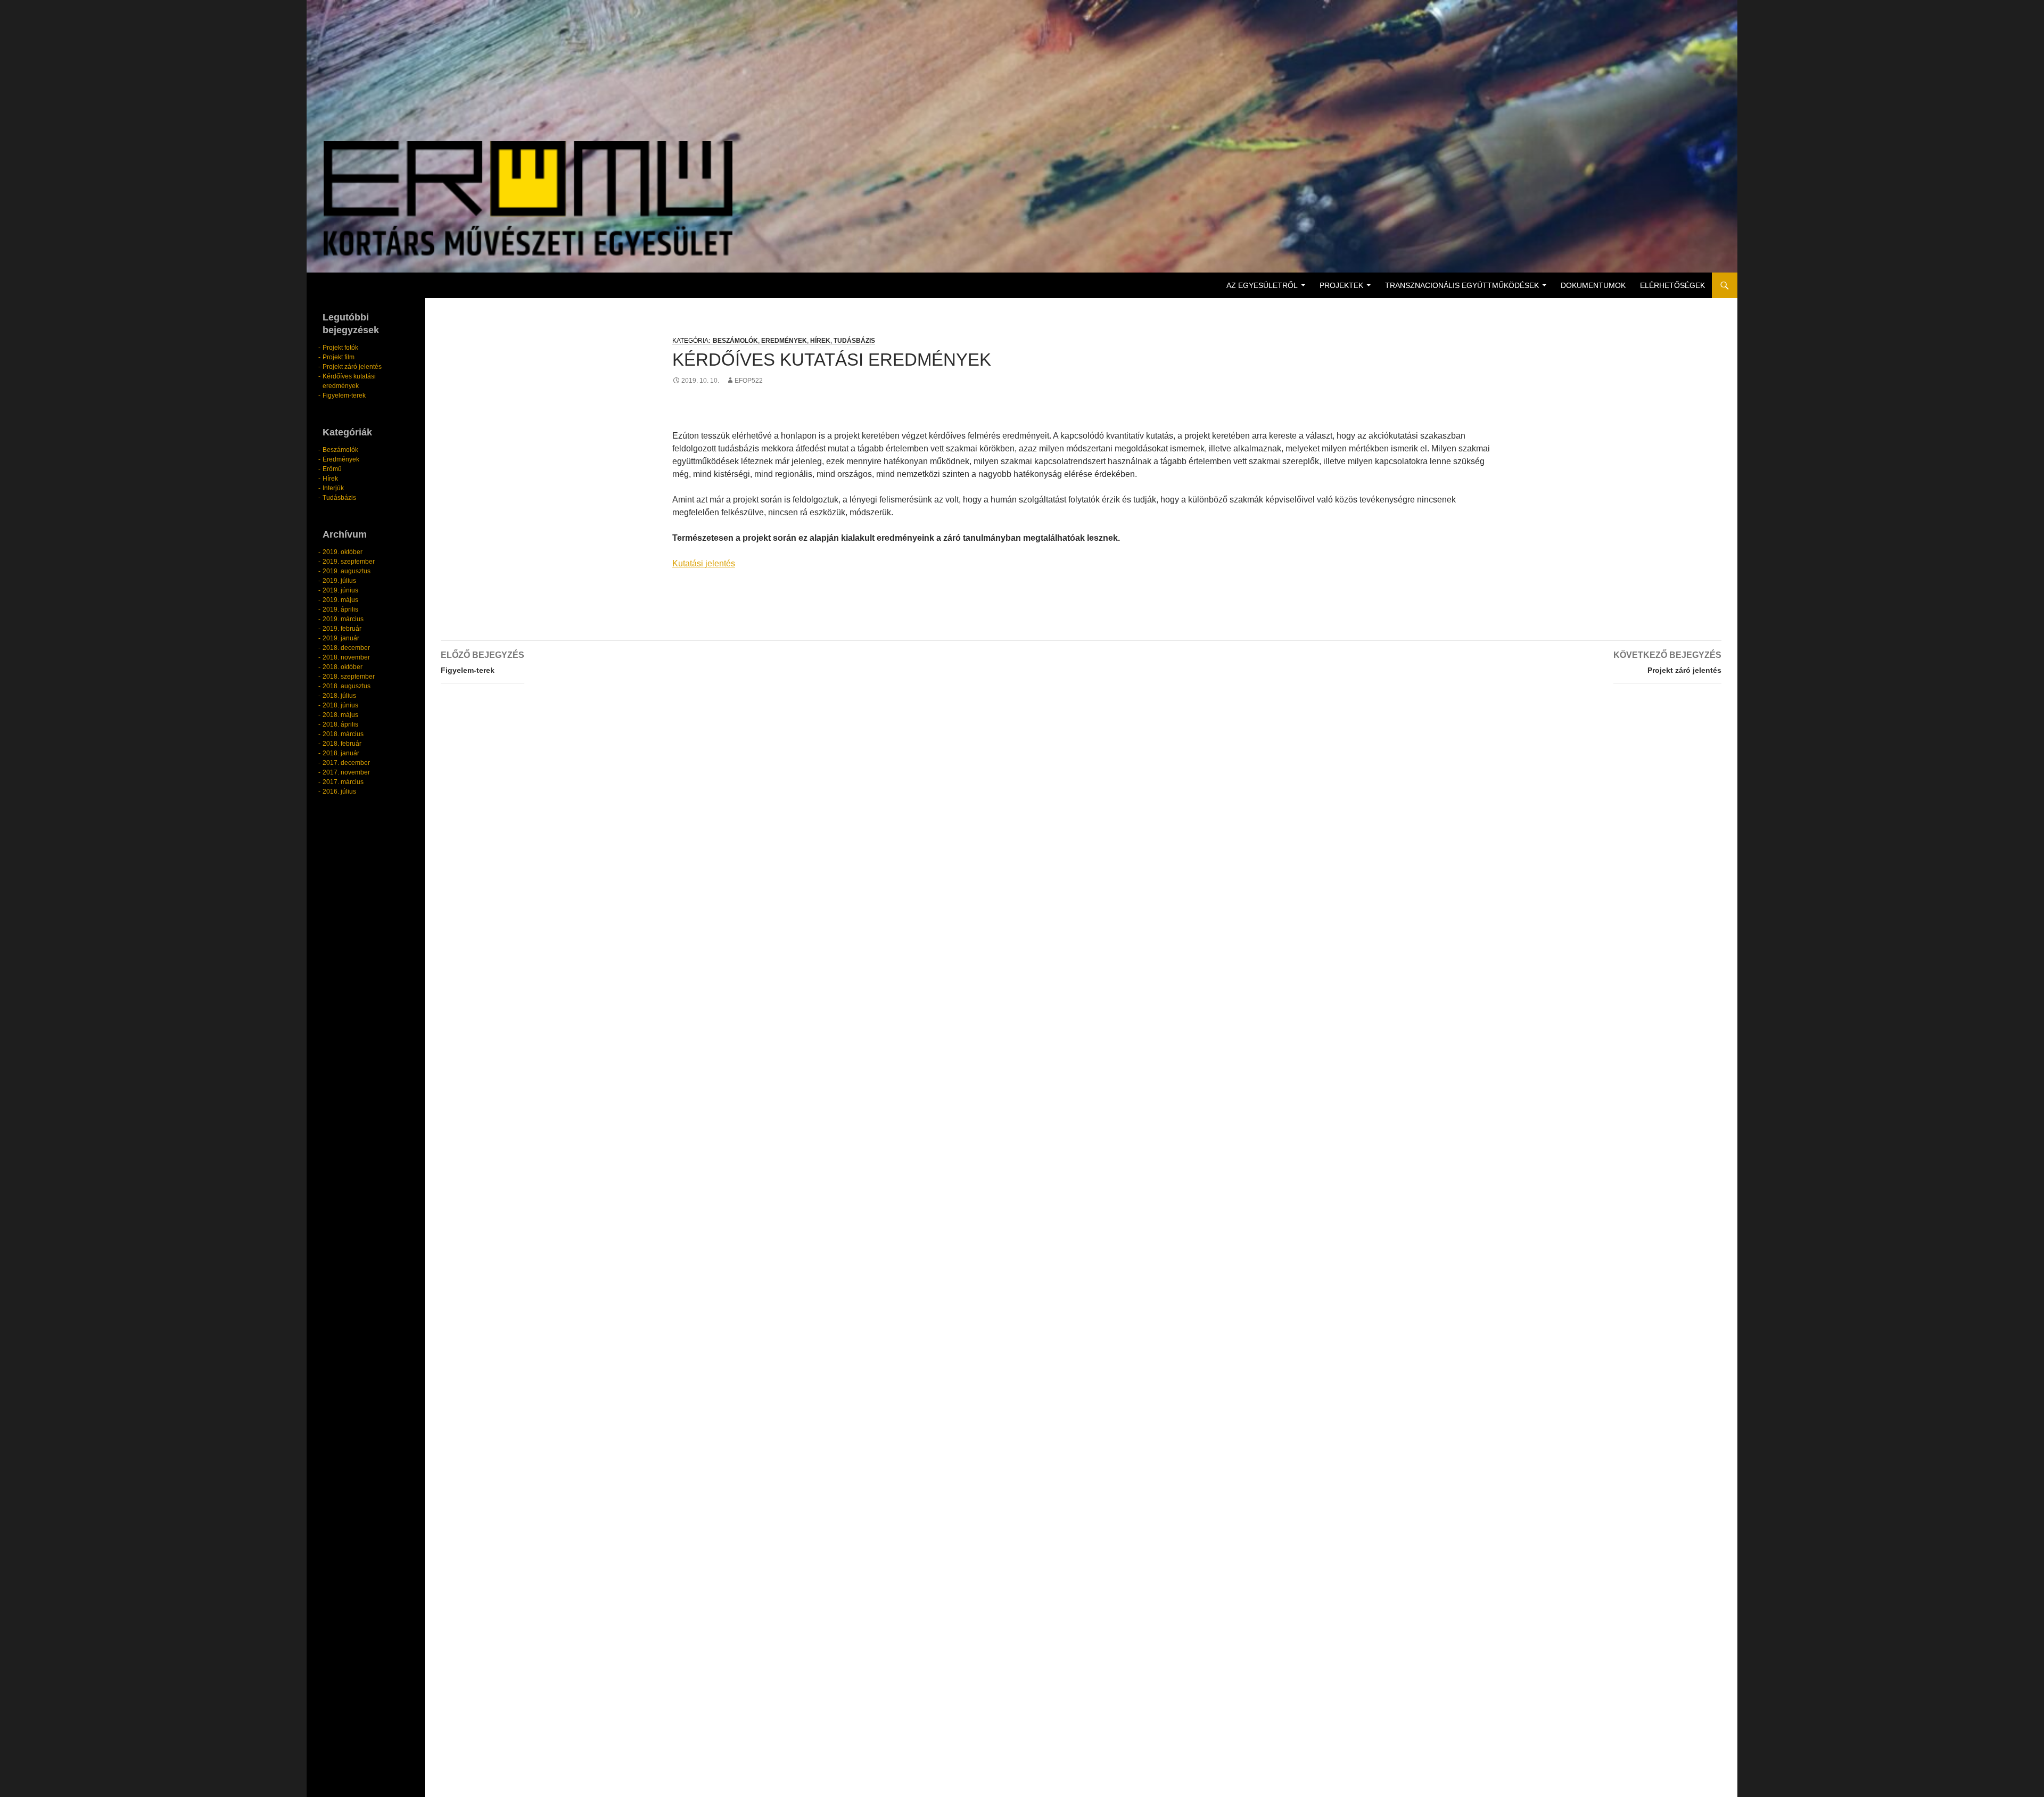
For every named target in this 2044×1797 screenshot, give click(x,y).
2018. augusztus (347, 686)
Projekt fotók (340, 348)
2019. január (341, 638)
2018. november (346, 657)
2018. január (341, 753)
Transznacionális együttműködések (1462, 285)
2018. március (343, 734)
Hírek (820, 341)
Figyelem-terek (483, 662)
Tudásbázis (854, 341)
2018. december (346, 648)
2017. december (346, 763)
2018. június (340, 705)
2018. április (340, 724)
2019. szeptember (349, 562)
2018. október (343, 667)
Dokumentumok (1593, 285)
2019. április (340, 609)
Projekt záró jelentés (1667, 662)
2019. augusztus (347, 571)
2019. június (340, 590)
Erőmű (332, 469)
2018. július (339, 696)
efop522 (749, 381)
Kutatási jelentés (704, 563)
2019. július (339, 581)
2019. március (343, 619)
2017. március (343, 782)
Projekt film (339, 357)
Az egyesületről (1262, 285)
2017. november (346, 772)
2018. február (342, 744)
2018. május (340, 715)
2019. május (340, 600)
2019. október (343, 552)
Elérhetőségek (1672, 285)
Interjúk (333, 488)
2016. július (339, 792)
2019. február (342, 629)
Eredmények (784, 341)
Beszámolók (735, 341)
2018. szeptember (349, 677)
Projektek (1341, 285)
